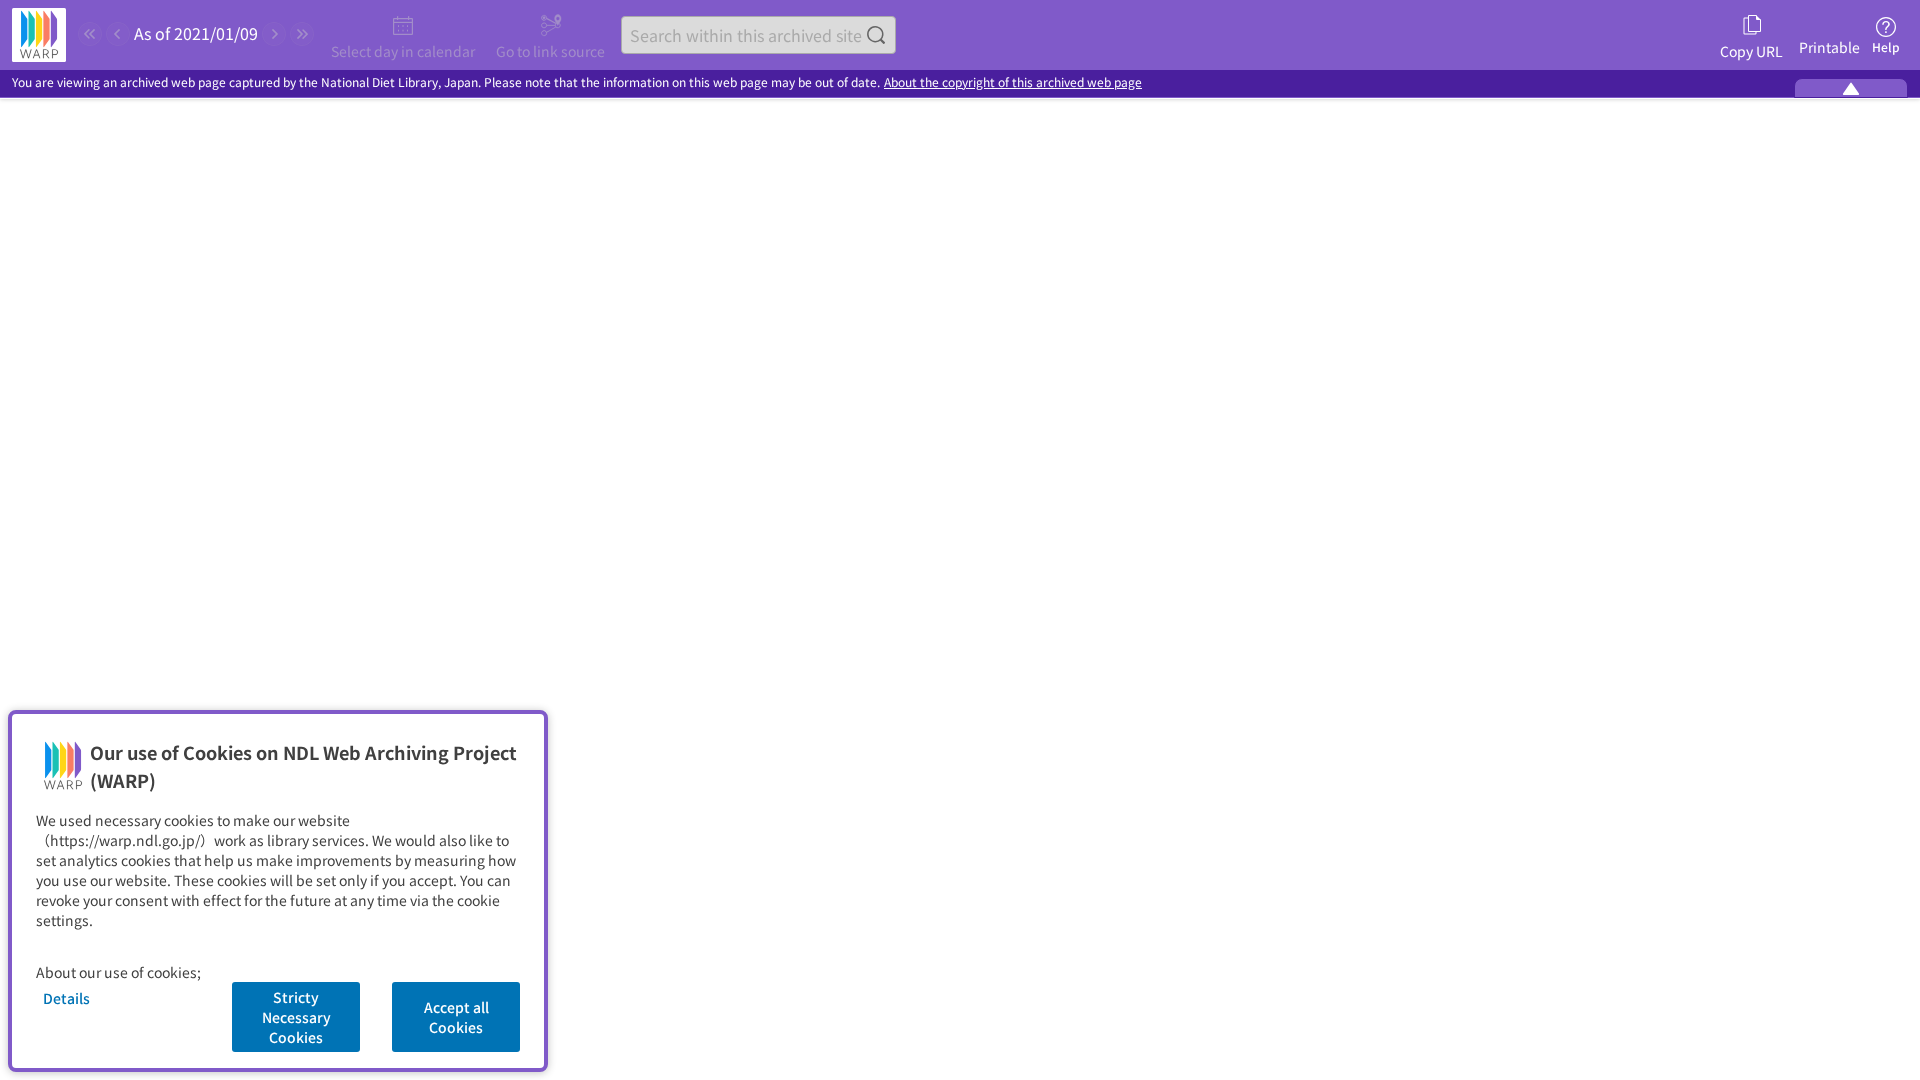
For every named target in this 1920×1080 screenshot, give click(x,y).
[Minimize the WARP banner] (1851, 88)
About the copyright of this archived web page (1013, 82)
